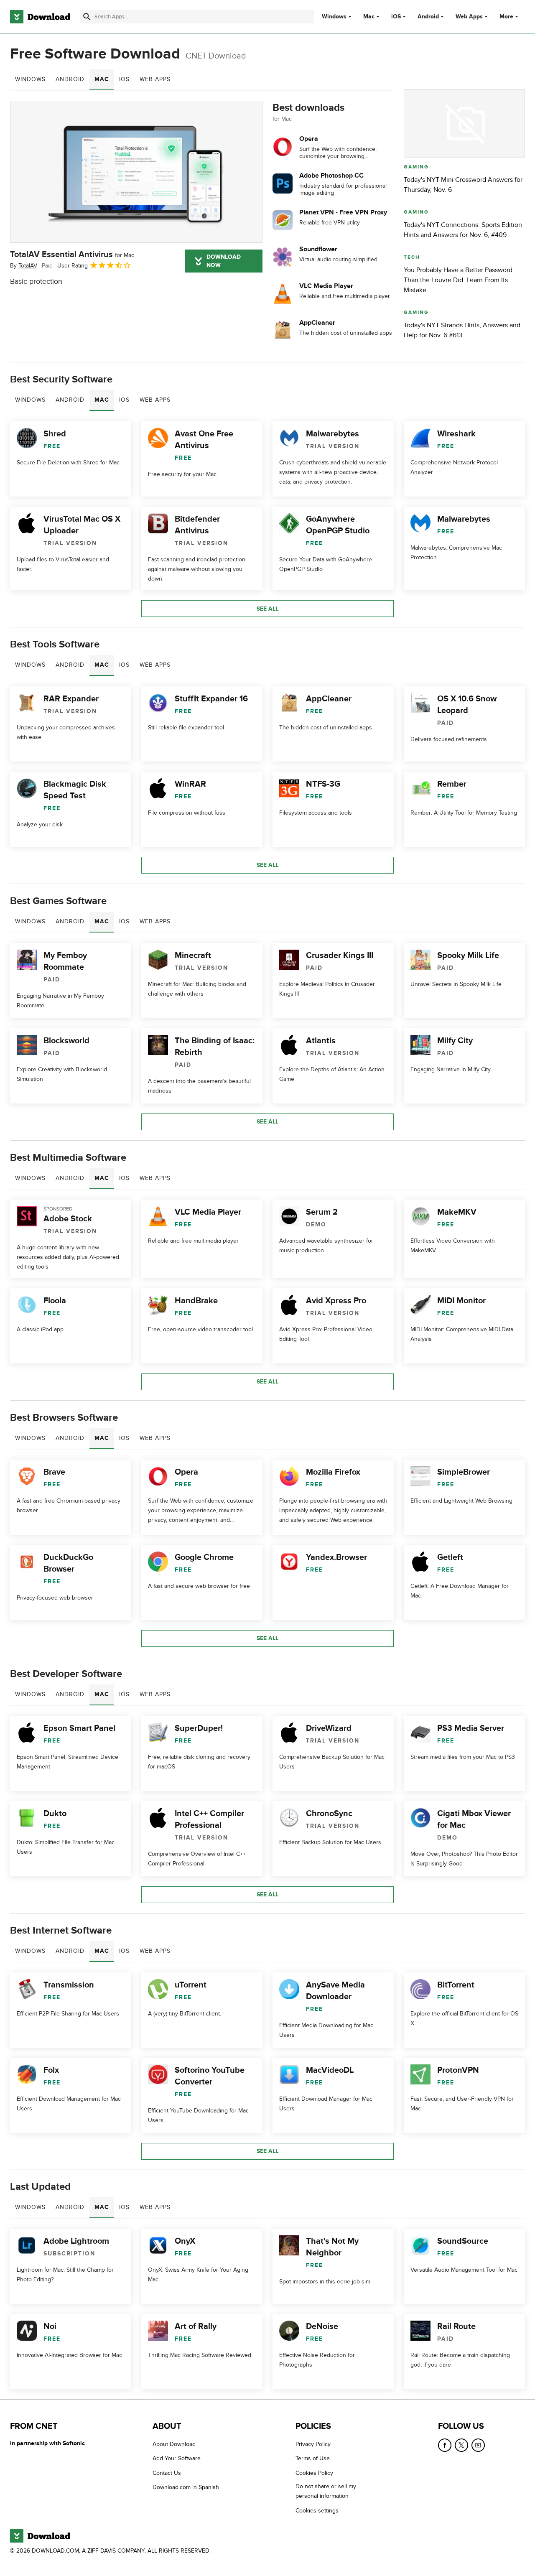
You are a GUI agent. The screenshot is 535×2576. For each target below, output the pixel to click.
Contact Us (167, 2473)
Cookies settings (317, 2511)
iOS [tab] (124, 79)
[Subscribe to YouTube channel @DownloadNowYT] (478, 2445)
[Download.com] (40, 17)
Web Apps (469, 17)
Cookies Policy (314, 2473)
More (506, 17)
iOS (396, 17)
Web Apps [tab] (155, 79)
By (24, 266)
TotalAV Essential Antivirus (72, 255)
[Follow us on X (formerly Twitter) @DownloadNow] (461, 2445)
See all (267, 609)
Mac (369, 17)
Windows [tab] (30, 79)
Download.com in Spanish (186, 2487)
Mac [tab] (102, 79)
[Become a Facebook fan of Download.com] (445, 2445)
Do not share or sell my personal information (326, 2491)
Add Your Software (177, 2458)
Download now (224, 261)
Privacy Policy (313, 2444)
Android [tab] (70, 79)
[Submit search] (87, 17)
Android (428, 17)
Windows (334, 17)
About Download (174, 2444)
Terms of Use (313, 2458)
